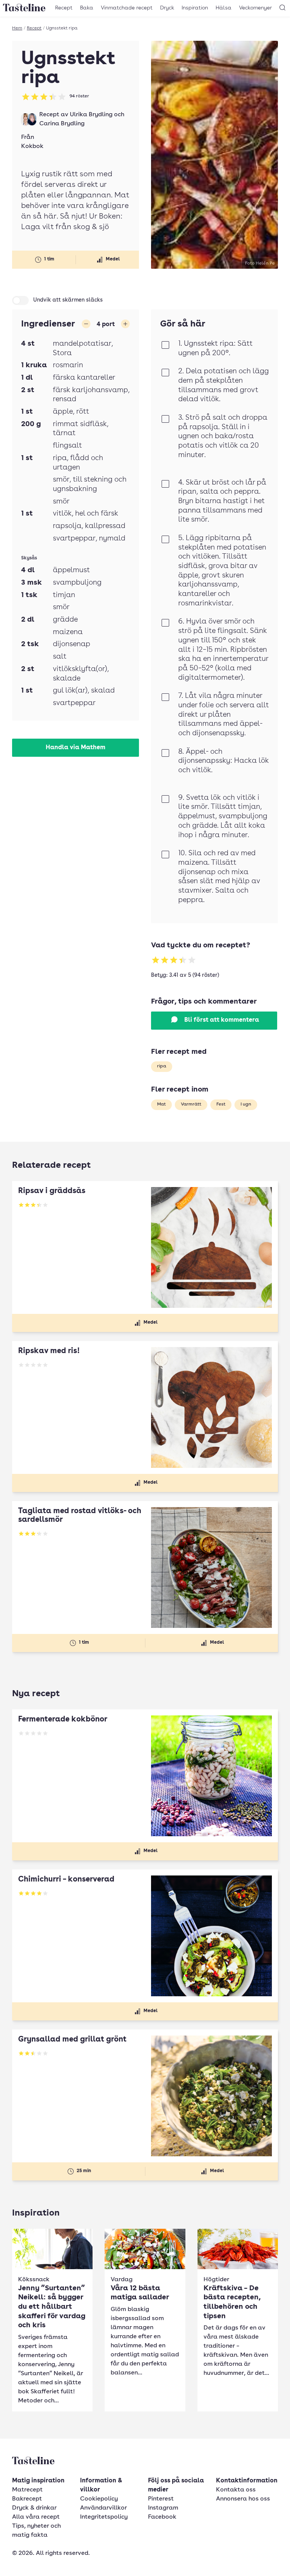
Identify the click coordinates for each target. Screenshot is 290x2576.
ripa (162, 1066)
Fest (221, 1104)
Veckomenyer (255, 8)
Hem (17, 28)
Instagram (163, 2508)
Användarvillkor (103, 2508)
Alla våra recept (36, 2517)
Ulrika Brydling (91, 115)
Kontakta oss (236, 2490)
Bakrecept (27, 2499)
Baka (87, 8)
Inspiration (195, 8)
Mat (161, 1104)
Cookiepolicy (99, 2499)
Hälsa (224, 8)
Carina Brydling (62, 124)
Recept (64, 8)
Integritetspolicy (104, 2517)
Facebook (162, 2517)
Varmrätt (191, 1104)
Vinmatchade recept (127, 8)
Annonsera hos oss (243, 2499)
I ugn (246, 1104)
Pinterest (161, 2499)
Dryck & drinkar (34, 2508)
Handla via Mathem (76, 748)
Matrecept (27, 2490)
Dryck (167, 8)
